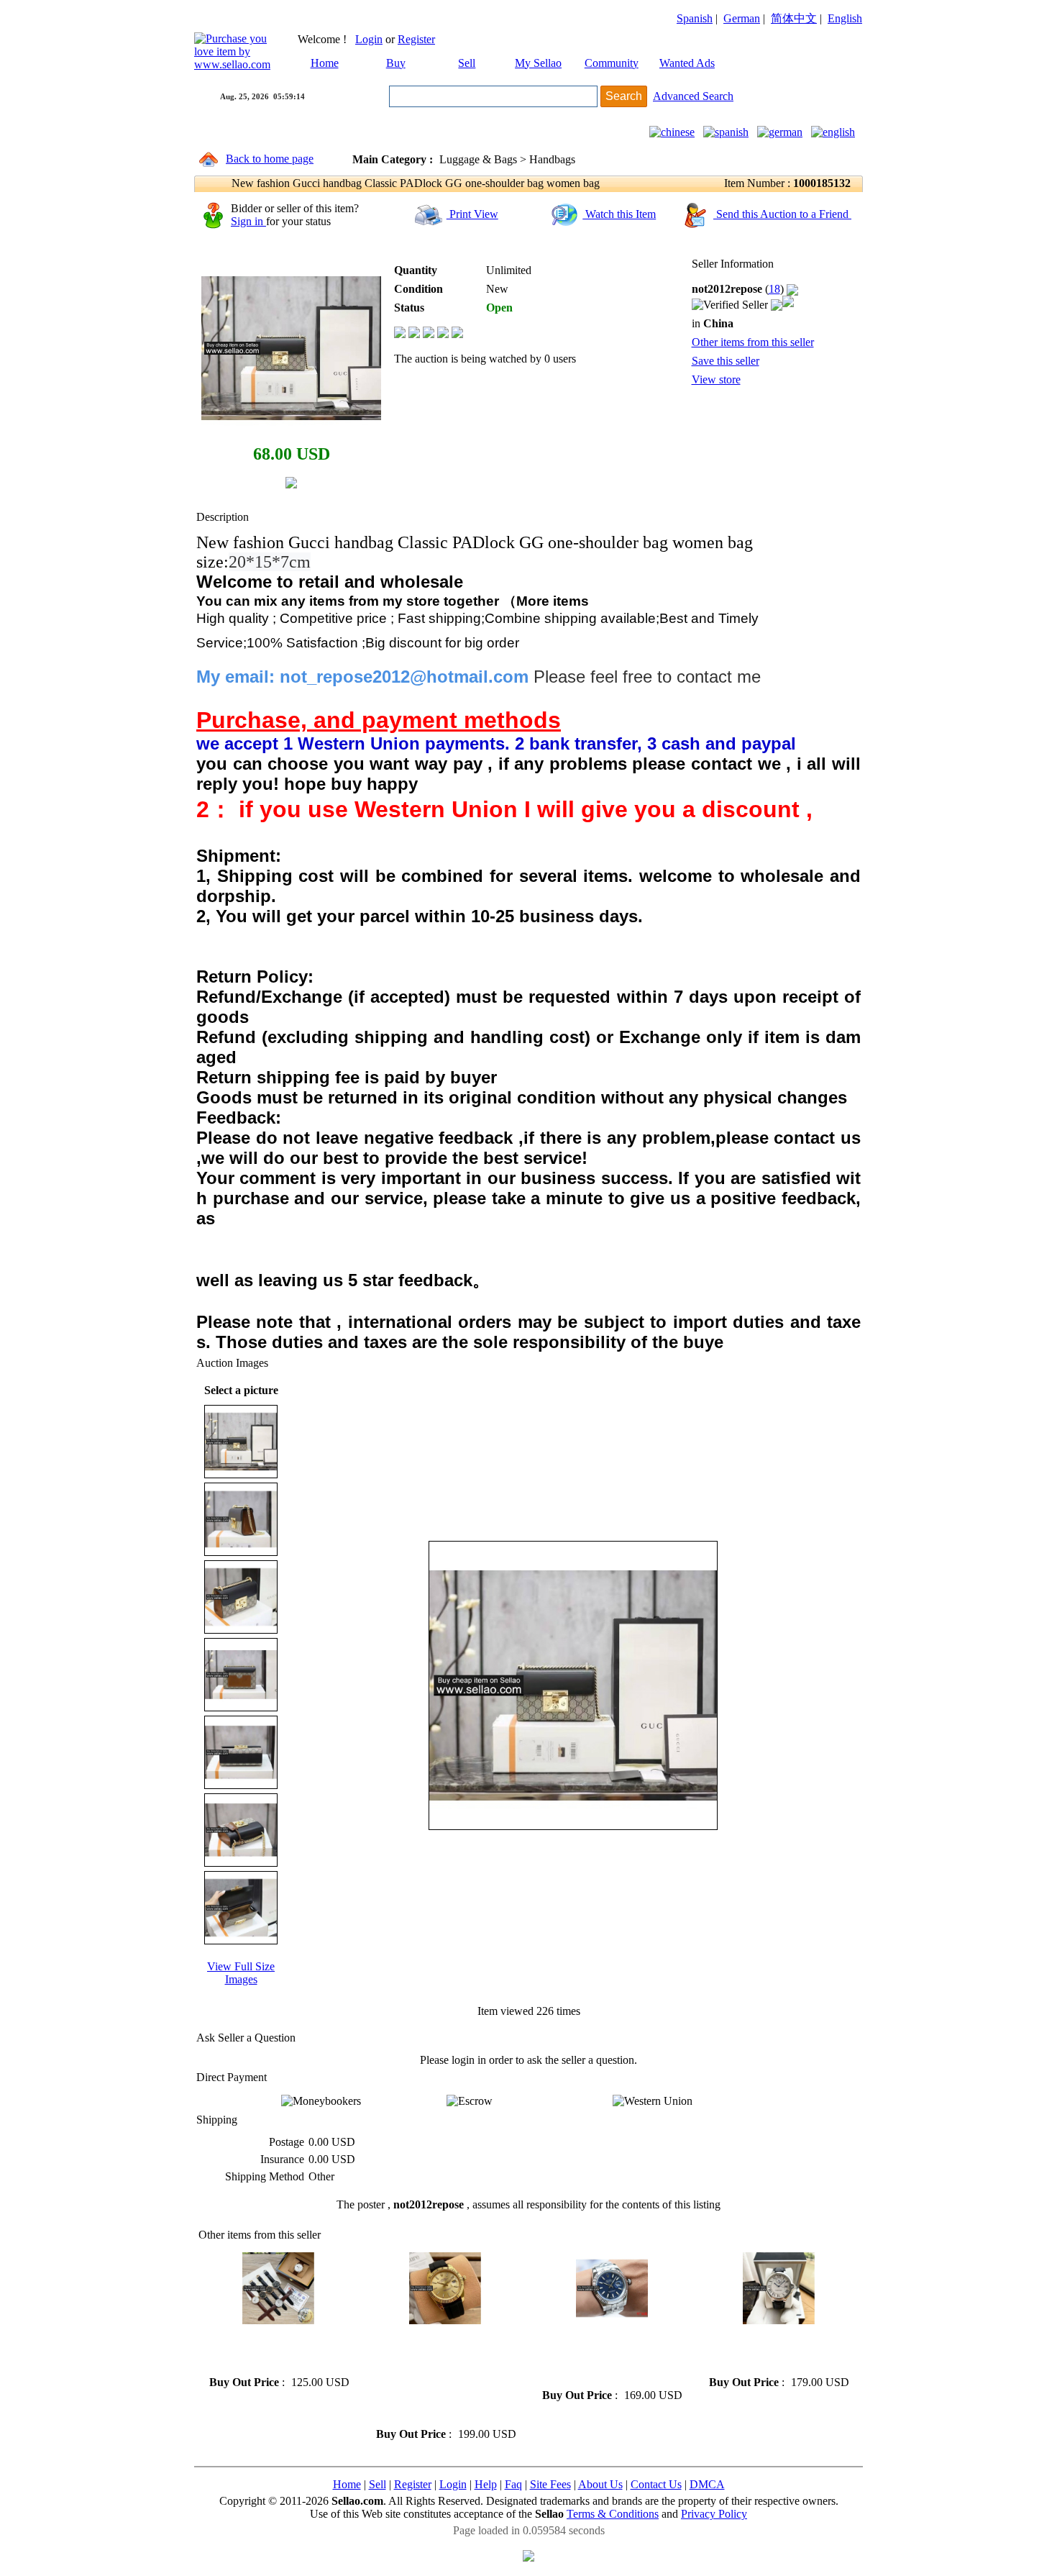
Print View (472, 214)
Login (369, 39)
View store (716, 379)
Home (325, 63)
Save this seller (726, 361)
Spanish (695, 18)
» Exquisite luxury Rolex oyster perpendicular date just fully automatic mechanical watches (609, 2356)
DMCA (707, 2484)
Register (416, 39)
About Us (600, 2484)
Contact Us (656, 2484)
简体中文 (794, 18)
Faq (513, 2484)
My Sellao (538, 63)
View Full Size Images (241, 1973)
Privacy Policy (714, 2514)
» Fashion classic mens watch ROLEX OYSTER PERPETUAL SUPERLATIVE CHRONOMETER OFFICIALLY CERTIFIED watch (440, 2376)
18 (774, 289)
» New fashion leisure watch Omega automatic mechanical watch (274, 2350)
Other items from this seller (753, 342)
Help (486, 2484)
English (845, 18)
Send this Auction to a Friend (782, 214)
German (742, 18)
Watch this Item (619, 214)
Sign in (248, 221)
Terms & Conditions (613, 2514)
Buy (396, 63)
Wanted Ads (687, 63)
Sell (467, 63)
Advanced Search (693, 96)
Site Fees (550, 2484)
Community (612, 63)
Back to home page (270, 159)
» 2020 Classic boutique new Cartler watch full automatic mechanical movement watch (773, 2350)
